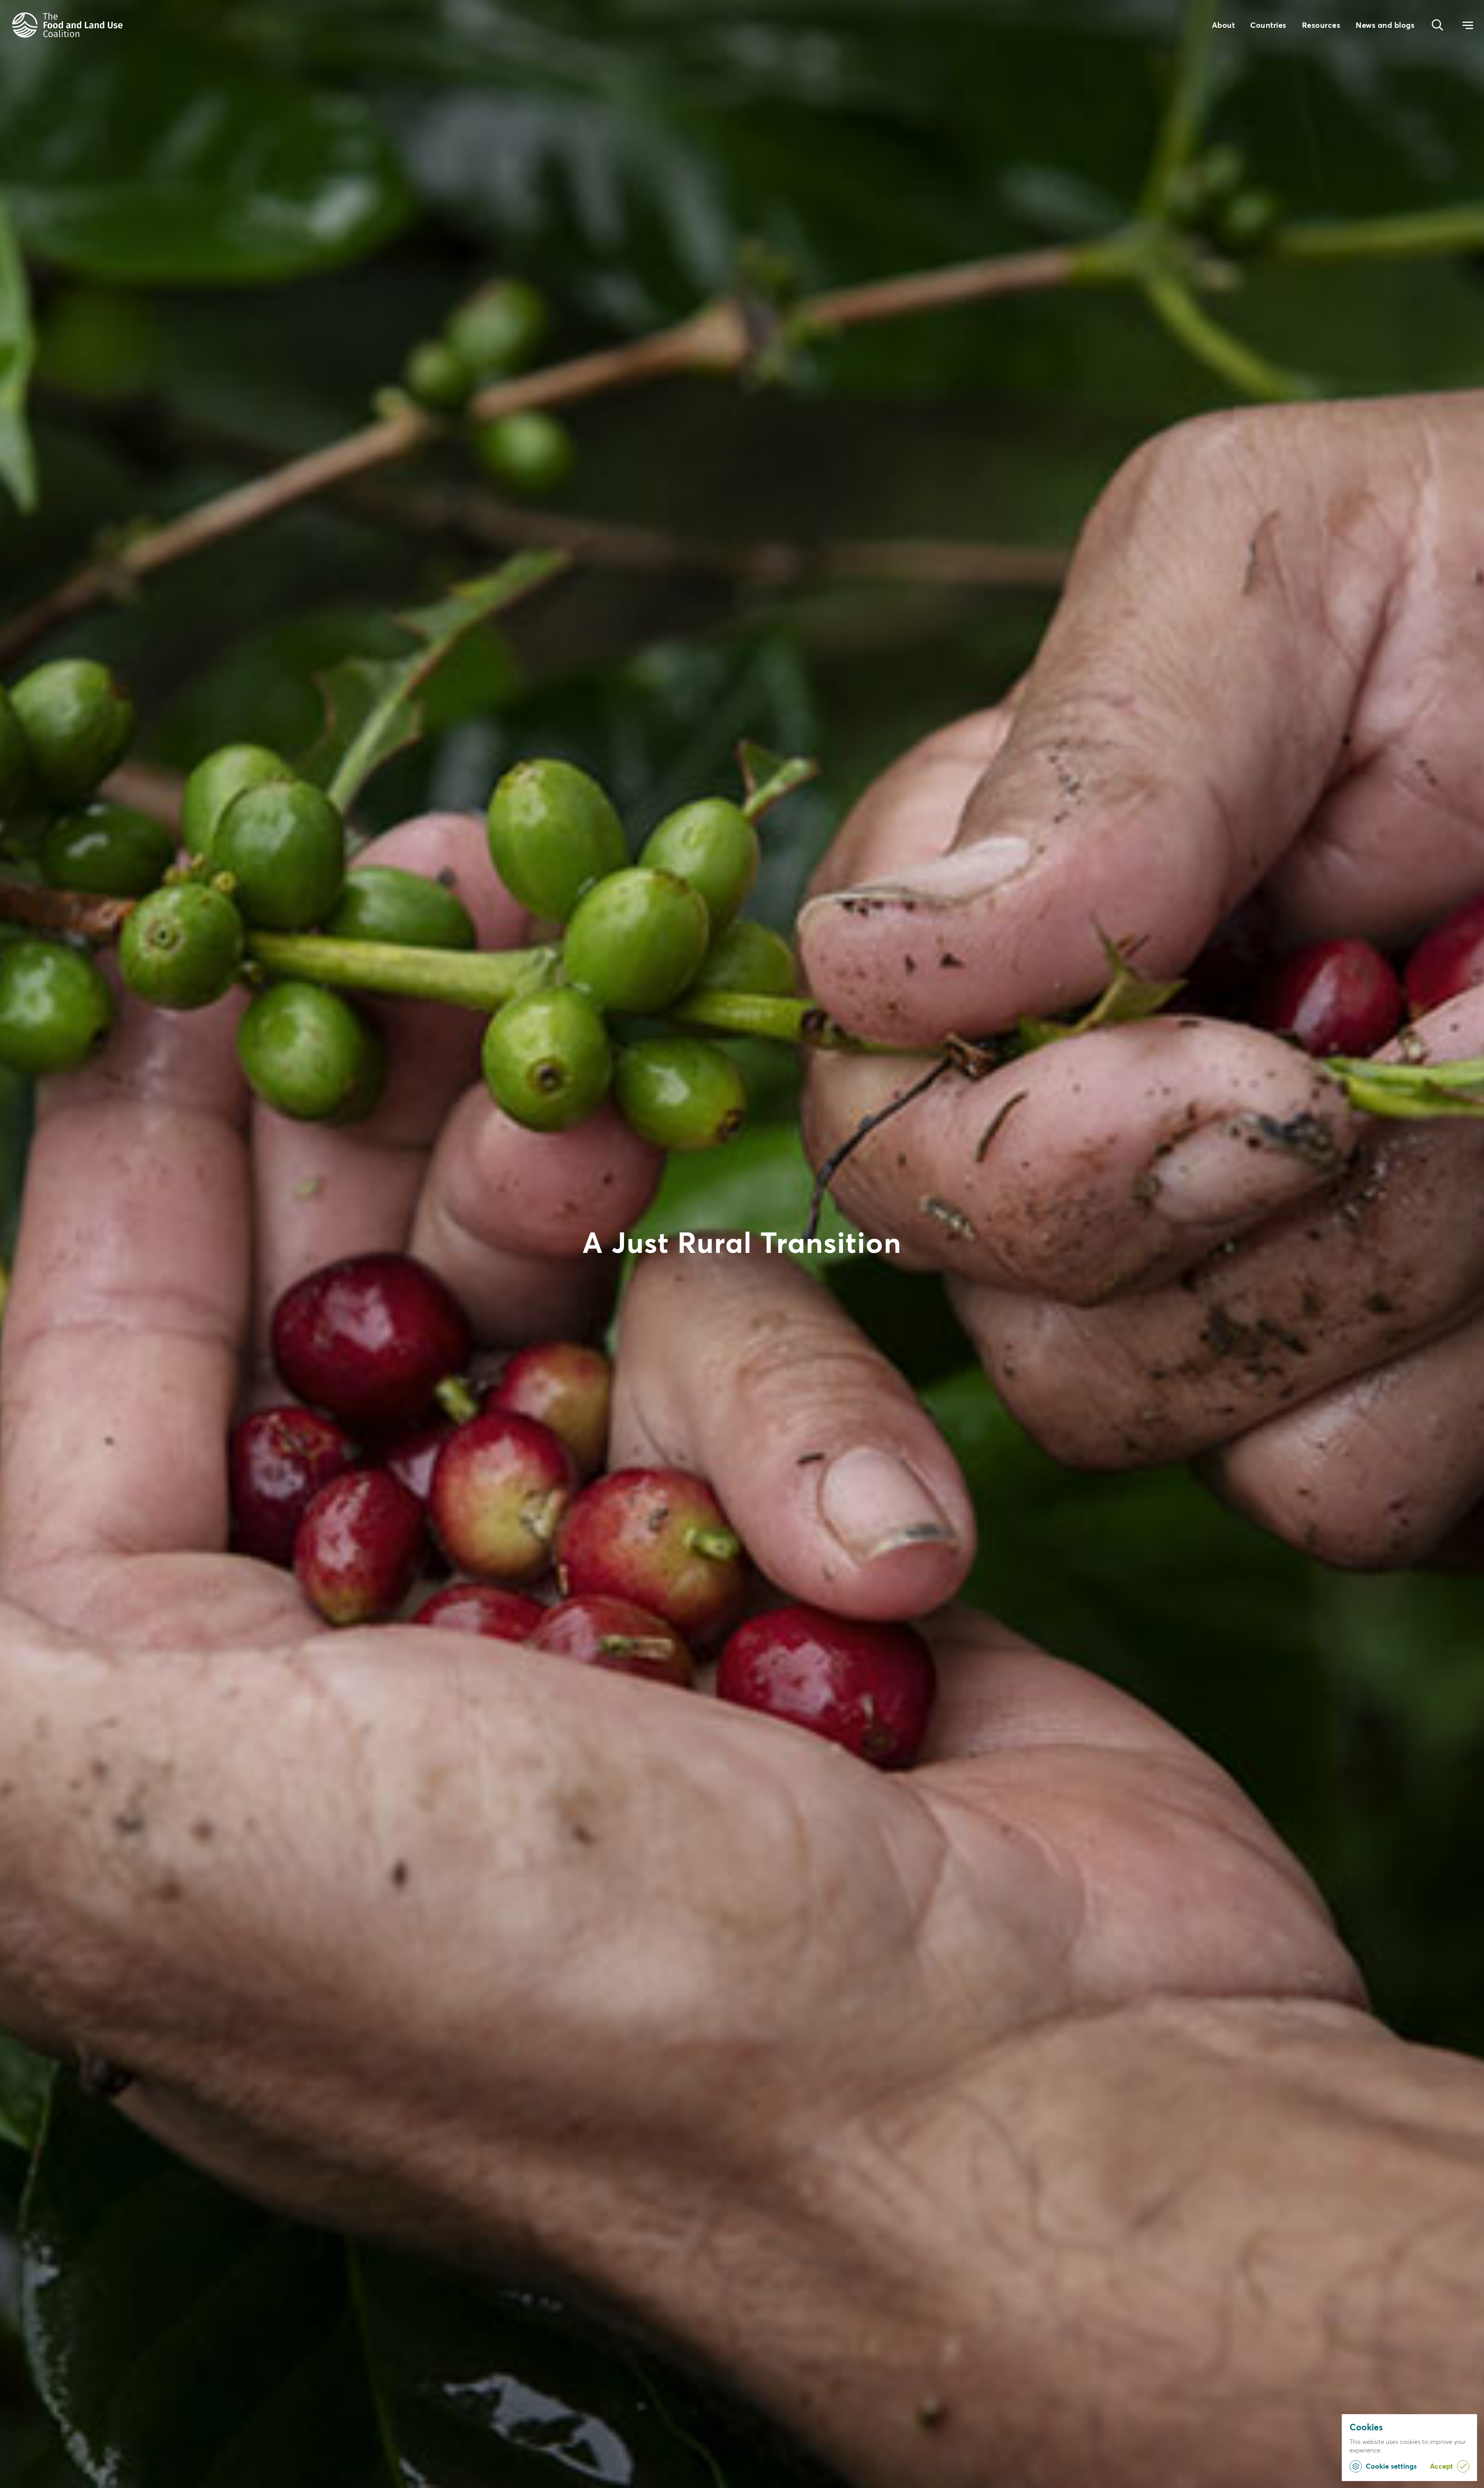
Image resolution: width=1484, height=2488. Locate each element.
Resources (1321, 25)
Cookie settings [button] (1391, 2466)
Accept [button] (1441, 2466)
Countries (1268, 25)
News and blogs (1385, 25)
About (1224, 25)
